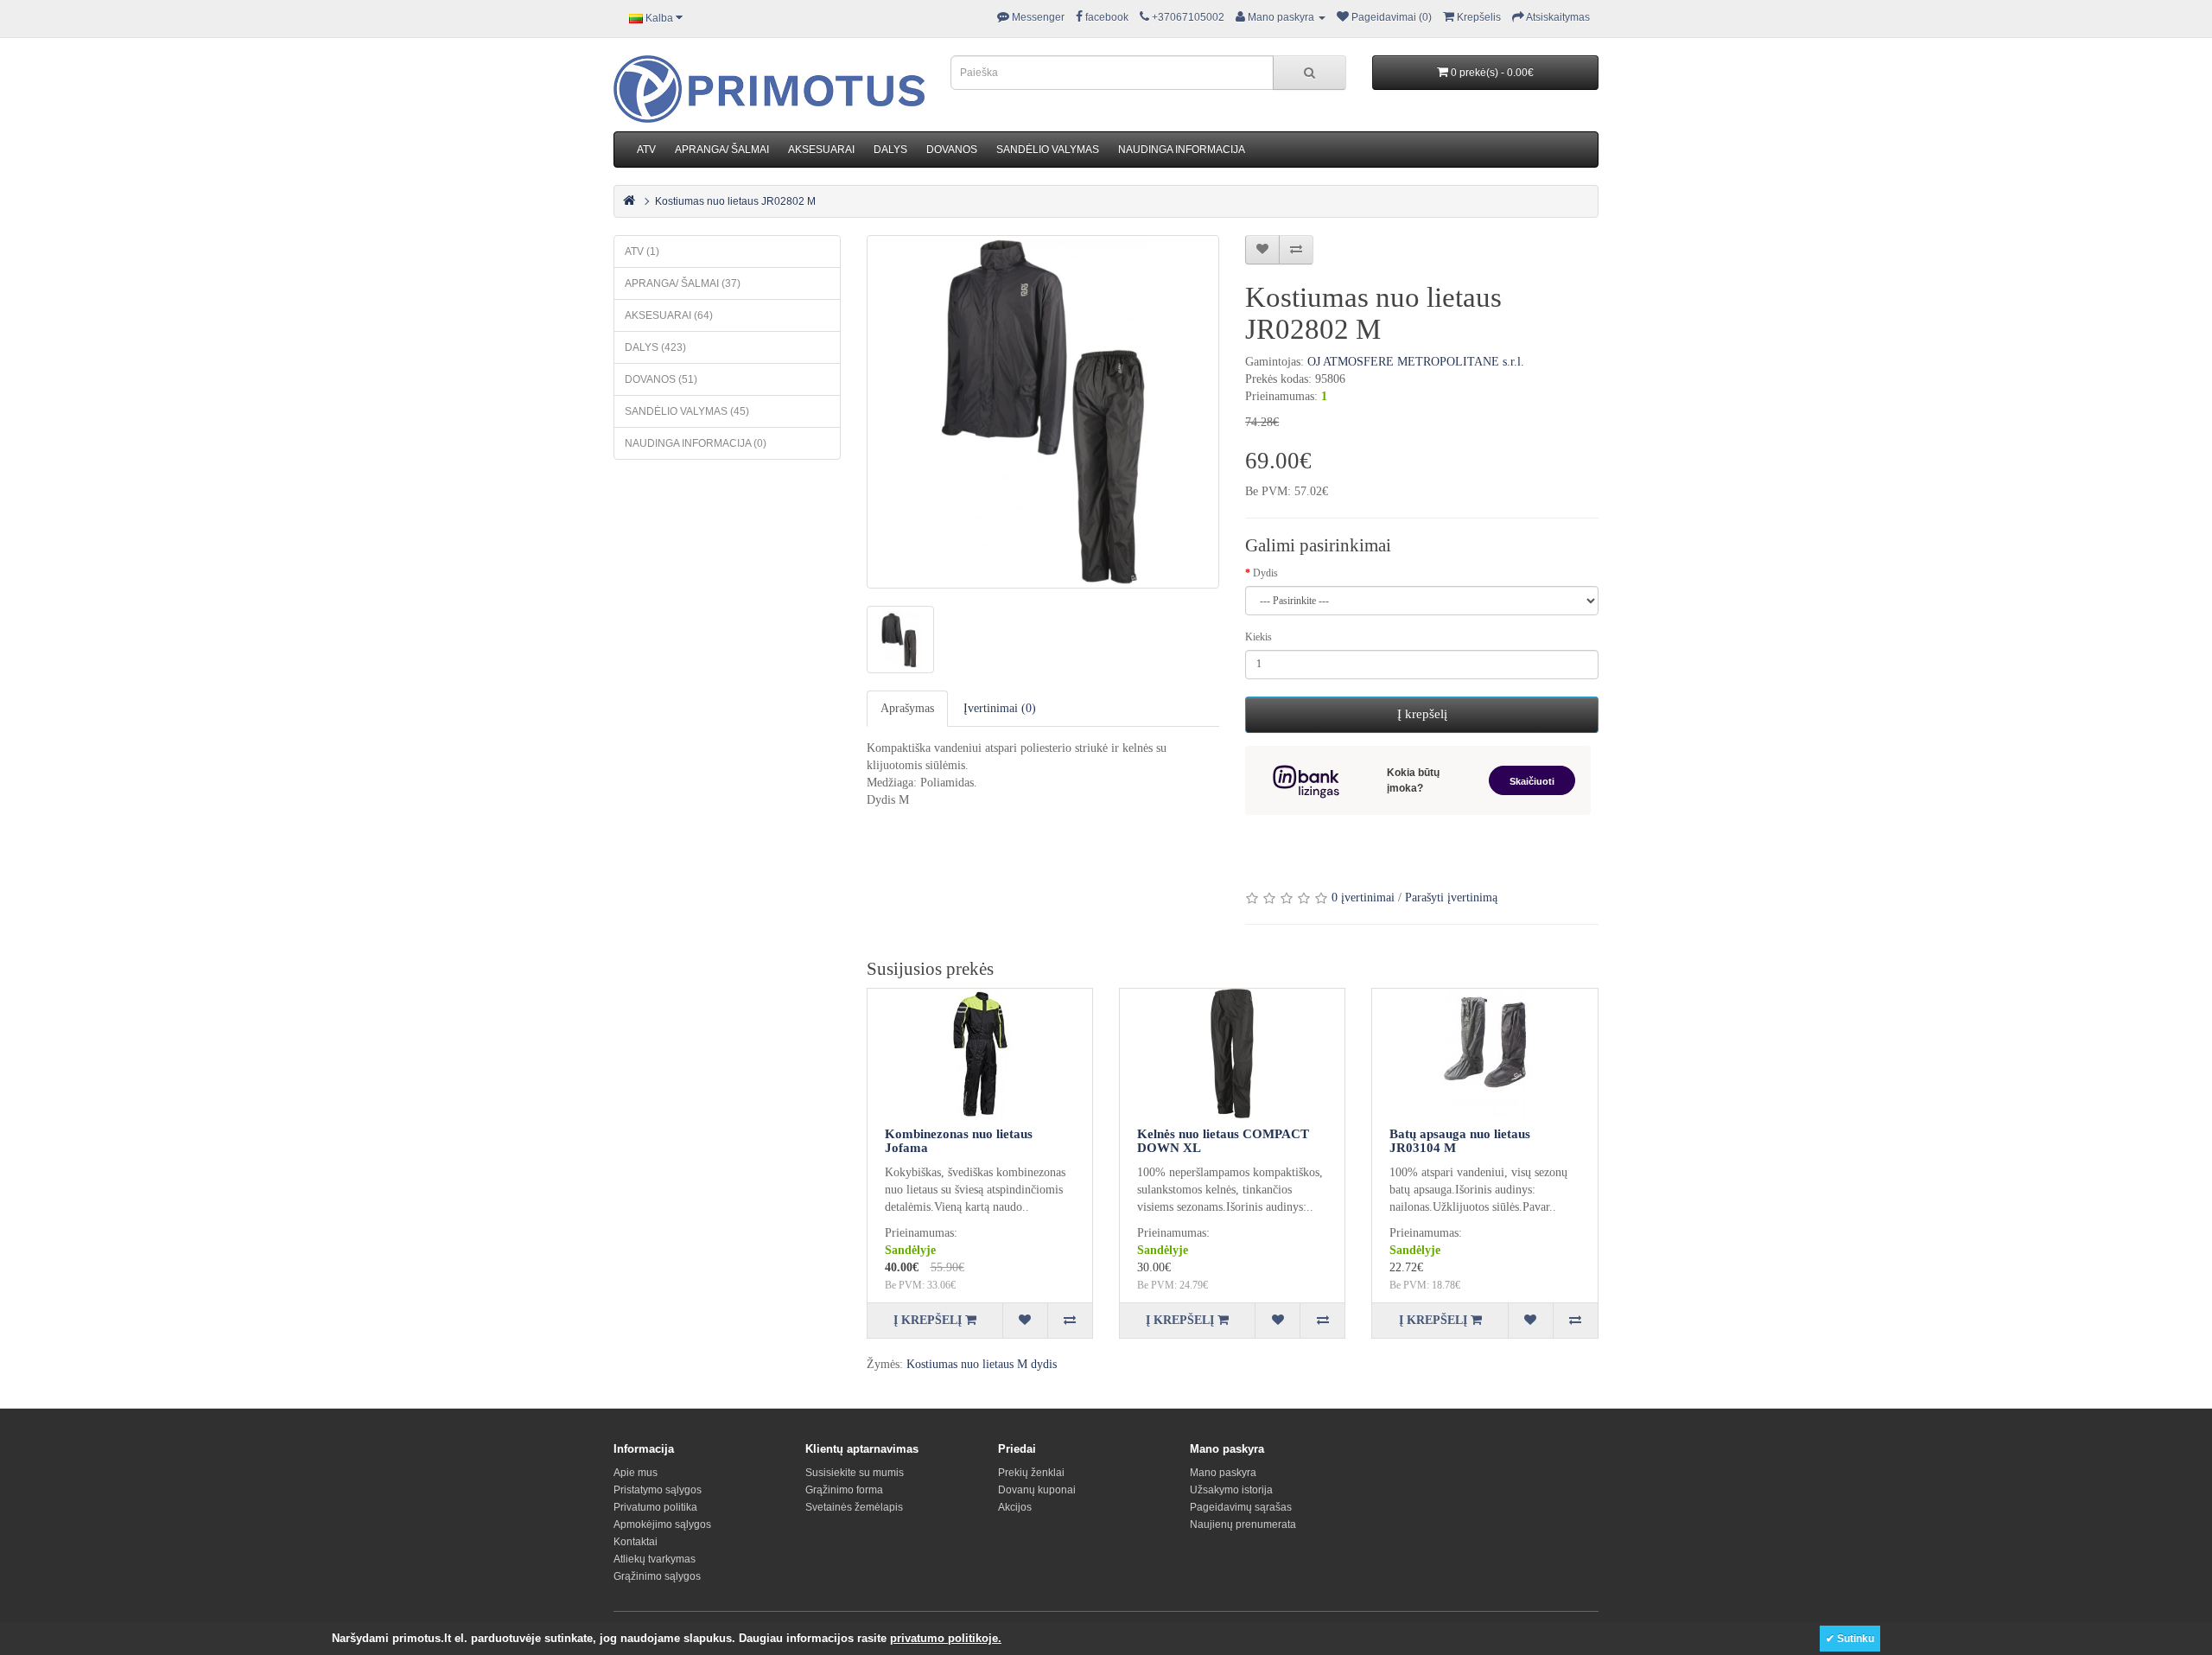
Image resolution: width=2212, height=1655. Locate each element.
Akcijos (1015, 1507)
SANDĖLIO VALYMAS (1048, 150)
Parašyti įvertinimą (1451, 898)
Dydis (1265, 573)
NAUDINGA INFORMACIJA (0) (696, 443)
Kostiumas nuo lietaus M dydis (982, 1364)
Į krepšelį (1422, 714)
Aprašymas (907, 708)
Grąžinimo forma (844, 1490)
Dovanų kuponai (1037, 1490)
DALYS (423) (655, 347)
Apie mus (636, 1473)
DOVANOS (952, 150)
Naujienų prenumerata (1243, 1525)
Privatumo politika (655, 1507)
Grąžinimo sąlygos (657, 1576)
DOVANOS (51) (661, 379)
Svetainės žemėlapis (854, 1507)
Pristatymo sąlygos (658, 1490)
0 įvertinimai (1363, 898)
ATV (646, 150)
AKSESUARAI (821, 150)
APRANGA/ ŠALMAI (722, 150)
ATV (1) (642, 251)
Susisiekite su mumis (855, 1473)
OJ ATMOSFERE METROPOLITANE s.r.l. (1416, 362)
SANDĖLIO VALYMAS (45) (687, 411)
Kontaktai (636, 1542)
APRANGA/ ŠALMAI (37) (683, 283)
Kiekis (1259, 637)
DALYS (890, 150)
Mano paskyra (1223, 1473)
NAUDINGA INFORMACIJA (1182, 150)
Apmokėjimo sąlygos (662, 1525)
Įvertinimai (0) (1000, 708)
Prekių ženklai (1031, 1473)
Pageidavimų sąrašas (1241, 1507)
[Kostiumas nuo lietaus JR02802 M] (1043, 412)
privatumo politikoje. (946, 1638)
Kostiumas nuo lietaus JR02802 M (735, 201)
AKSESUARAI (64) (669, 315)
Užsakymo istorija (1231, 1490)
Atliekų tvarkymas (655, 1559)
